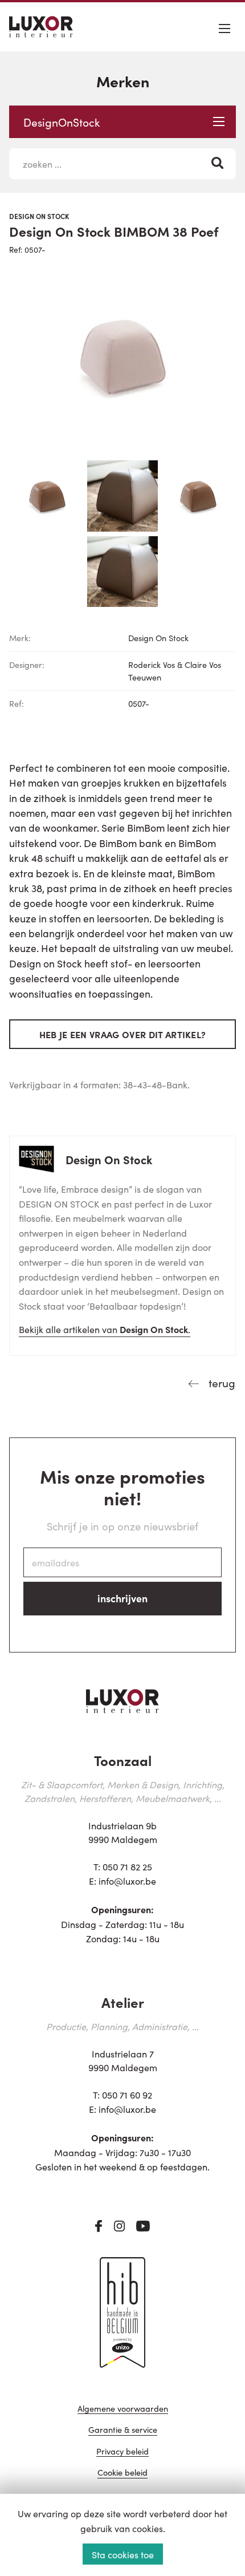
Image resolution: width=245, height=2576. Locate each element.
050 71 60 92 (127, 2095)
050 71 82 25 (127, 1866)
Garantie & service (123, 2430)
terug (220, 1382)
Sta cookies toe (123, 2554)
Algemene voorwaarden (123, 2409)
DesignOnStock (62, 122)
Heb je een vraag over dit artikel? (123, 1034)
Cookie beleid (122, 2473)
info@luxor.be (127, 1881)
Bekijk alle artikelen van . (105, 1329)
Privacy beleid (122, 2452)
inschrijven (122, 1598)
